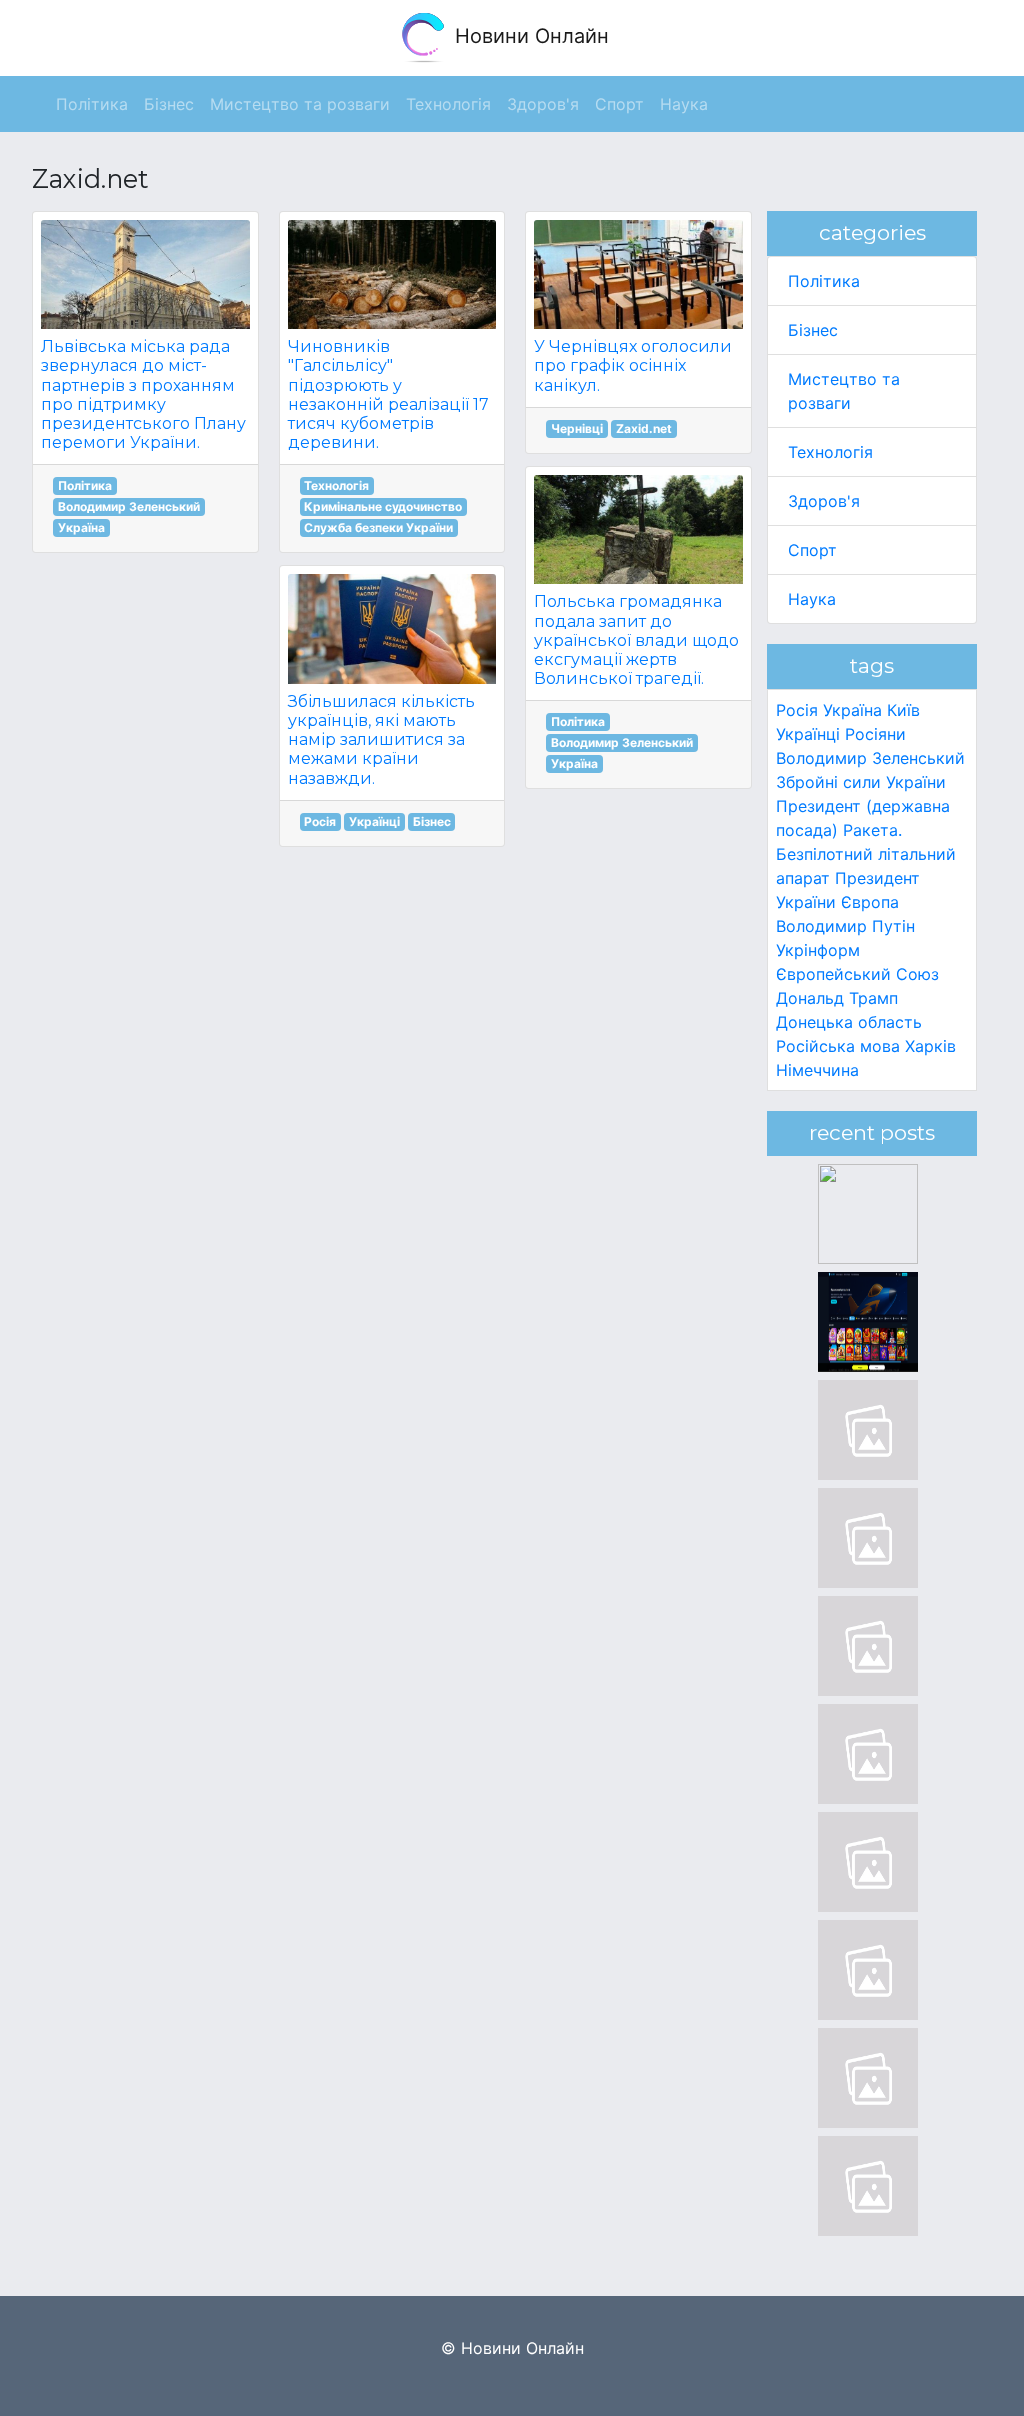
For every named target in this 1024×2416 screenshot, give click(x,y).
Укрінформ (818, 950)
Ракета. (872, 830)
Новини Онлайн (529, 36)
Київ (903, 710)
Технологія (336, 485)
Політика (85, 485)
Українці (374, 821)
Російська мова (838, 1046)
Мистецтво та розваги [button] (300, 104)
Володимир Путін (845, 926)
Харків (930, 1046)
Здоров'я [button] (543, 104)
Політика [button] (92, 104)
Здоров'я (824, 501)
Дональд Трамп (837, 998)
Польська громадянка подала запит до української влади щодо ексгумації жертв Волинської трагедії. (636, 640)
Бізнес (432, 821)
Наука (812, 599)
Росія (320, 821)
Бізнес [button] (169, 104)
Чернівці (577, 428)
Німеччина (817, 1070)
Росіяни (875, 734)
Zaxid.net (644, 428)
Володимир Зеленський (129, 506)
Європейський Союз (857, 974)
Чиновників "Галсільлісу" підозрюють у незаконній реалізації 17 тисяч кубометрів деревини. (388, 394)
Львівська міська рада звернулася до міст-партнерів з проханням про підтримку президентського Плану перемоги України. (143, 394)
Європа (870, 902)
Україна (81, 527)
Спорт (812, 550)
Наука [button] (684, 104)
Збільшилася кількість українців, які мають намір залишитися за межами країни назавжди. (381, 740)
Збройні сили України (861, 782)
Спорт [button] (619, 104)
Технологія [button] (448, 104)
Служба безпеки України (378, 527)
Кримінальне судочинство (383, 506)
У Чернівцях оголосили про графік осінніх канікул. (633, 365)
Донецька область (849, 1022)
